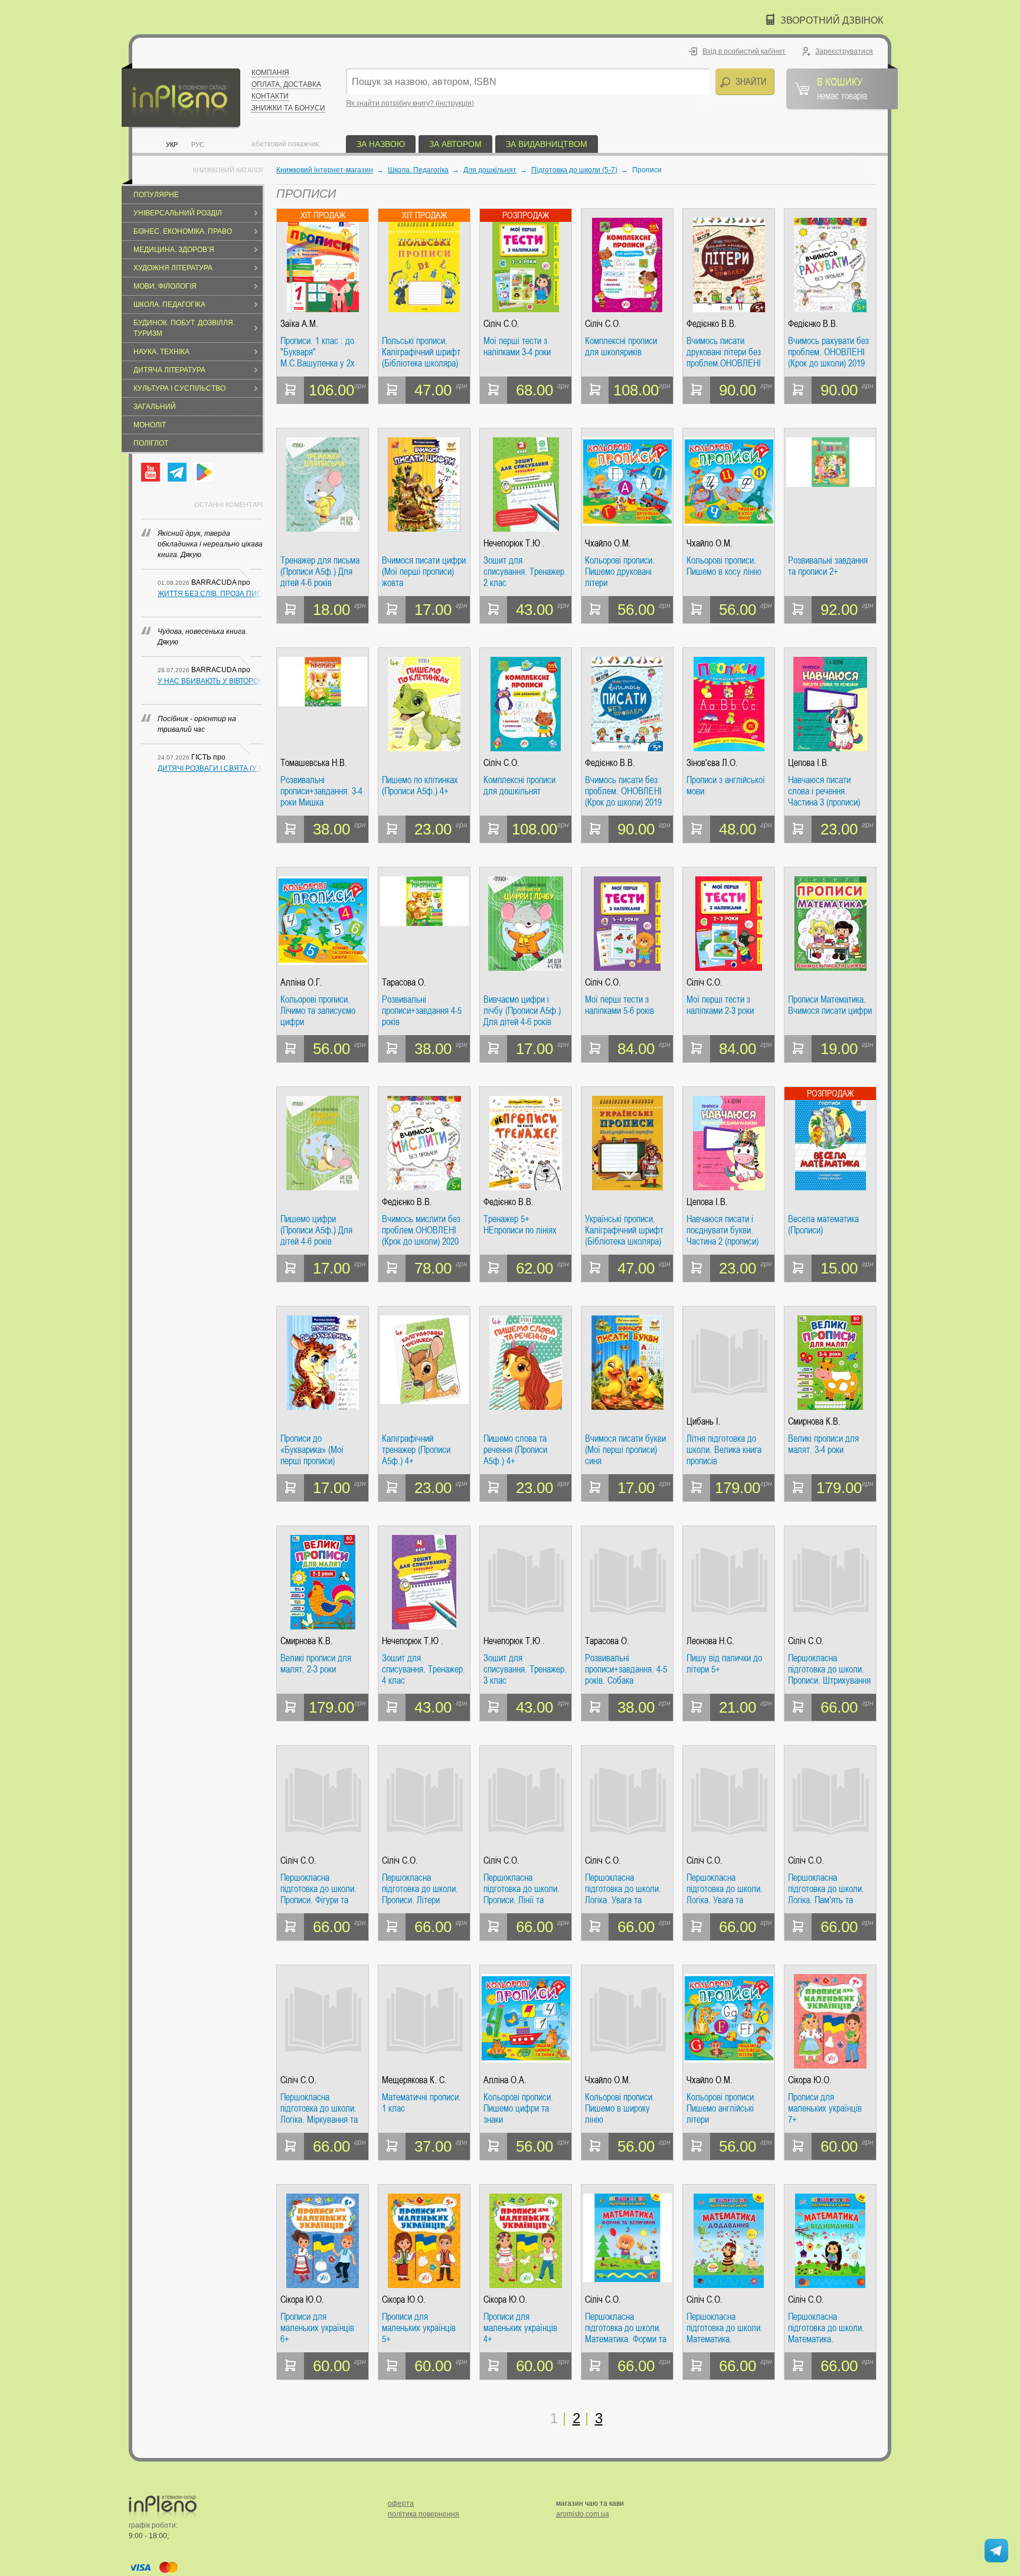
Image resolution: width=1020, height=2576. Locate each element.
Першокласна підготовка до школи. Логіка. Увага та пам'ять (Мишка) (623, 1889)
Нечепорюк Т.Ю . (514, 543)
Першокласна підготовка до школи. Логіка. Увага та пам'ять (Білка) (725, 1889)
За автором (455, 144)
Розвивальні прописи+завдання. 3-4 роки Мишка (321, 791)
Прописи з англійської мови (726, 786)
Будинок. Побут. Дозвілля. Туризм (184, 328)
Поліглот (151, 443)
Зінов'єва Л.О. (712, 763)
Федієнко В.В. (712, 324)
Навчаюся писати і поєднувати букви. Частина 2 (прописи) (722, 1230)
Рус (198, 145)
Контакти (270, 96)
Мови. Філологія (165, 286)
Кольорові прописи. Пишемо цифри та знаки (518, 2108)
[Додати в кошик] (290, 390)
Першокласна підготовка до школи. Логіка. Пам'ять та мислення (826, 1889)
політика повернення (424, 2514)
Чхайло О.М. (608, 543)
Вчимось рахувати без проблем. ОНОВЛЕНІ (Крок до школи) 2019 (828, 352)
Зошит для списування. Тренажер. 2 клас (525, 572)
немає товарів (842, 88)
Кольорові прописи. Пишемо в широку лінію (620, 2108)
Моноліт (150, 425)
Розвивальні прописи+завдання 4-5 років (422, 1011)
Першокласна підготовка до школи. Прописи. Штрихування (829, 1669)
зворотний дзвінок (832, 20)
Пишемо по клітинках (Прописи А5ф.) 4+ (420, 786)
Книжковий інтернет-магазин (325, 170)
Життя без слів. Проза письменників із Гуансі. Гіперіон (210, 594)
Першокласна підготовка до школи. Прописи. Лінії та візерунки (522, 1889)
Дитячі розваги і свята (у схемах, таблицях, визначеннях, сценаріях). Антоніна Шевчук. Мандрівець (210, 768)
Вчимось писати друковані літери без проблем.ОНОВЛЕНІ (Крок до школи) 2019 (725, 352)
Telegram (177, 472)
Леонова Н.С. (710, 1641)
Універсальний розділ (178, 213)
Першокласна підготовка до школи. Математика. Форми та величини (626, 2328)
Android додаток (204, 472)
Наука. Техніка (161, 352)
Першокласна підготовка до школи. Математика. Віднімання (826, 2328)
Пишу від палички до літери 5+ (724, 1664)
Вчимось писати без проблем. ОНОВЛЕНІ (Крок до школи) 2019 (623, 791)
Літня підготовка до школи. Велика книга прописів (724, 1450)
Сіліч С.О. (501, 324)
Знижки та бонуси (288, 108)
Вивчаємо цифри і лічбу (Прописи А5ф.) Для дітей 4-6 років (522, 1011)
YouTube (151, 472)
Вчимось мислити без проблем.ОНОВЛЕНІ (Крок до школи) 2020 (421, 1230)
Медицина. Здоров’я (174, 250)
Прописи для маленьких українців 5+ (419, 2328)
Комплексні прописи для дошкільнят (519, 786)
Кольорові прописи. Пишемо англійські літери (721, 2108)
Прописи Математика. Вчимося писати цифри (830, 1005)
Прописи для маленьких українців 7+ (825, 2108)
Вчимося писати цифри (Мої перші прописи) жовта (424, 572)
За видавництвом (547, 144)
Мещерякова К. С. (414, 2080)
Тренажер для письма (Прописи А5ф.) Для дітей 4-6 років (320, 572)
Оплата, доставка (286, 84)
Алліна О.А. (505, 2080)
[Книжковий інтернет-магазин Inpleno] (181, 96)
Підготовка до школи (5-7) (574, 170)
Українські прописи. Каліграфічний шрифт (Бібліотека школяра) (624, 1230)
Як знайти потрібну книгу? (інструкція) (410, 103)
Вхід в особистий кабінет (744, 51)
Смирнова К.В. (814, 1421)
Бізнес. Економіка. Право (183, 231)
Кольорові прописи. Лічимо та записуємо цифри (318, 1011)
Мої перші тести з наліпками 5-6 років (619, 1005)
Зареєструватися (844, 51)
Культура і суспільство (179, 388)
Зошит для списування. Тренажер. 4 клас (424, 1669)
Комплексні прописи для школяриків (621, 347)
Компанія (270, 73)
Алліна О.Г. (301, 982)
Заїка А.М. (299, 324)
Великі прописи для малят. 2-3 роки (316, 1664)
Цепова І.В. (809, 763)
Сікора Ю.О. (810, 2080)
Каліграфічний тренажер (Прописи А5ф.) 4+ (416, 1450)
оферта (401, 2503)
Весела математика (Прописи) (823, 1225)
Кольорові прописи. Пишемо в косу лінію (724, 566)
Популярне (156, 195)
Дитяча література (169, 370)
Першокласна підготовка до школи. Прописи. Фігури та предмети (318, 1889)
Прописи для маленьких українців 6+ (317, 2328)
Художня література (173, 268)
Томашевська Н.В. (314, 763)
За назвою (381, 144)
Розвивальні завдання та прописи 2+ (828, 566)
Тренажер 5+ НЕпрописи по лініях (520, 1225)
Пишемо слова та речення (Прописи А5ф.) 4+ (515, 1450)
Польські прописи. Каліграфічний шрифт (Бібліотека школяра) (421, 352)
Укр (172, 145)
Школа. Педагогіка (169, 305)
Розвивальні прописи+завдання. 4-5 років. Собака (626, 1669)
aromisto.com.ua (583, 2514)
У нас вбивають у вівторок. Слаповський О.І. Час (210, 681)
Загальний (155, 407)
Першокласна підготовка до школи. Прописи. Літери (420, 1889)
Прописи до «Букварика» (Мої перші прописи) (312, 1450)
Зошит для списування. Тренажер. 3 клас (525, 1669)
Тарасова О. (404, 982)
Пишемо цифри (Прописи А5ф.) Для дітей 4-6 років (316, 1230)
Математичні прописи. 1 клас (421, 2103)
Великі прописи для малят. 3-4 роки (823, 1444)
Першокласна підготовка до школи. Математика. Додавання (725, 2328)
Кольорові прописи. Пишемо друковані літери (620, 572)
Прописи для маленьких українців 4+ (520, 2328)
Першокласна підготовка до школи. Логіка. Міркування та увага (319, 2108)
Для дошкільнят (490, 170)
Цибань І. (704, 1421)
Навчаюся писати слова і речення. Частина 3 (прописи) (824, 791)
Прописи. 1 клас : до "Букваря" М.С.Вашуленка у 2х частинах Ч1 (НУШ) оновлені (318, 352)
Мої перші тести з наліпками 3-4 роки (517, 347)
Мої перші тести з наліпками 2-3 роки (720, 1005)
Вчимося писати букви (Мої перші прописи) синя (625, 1450)
